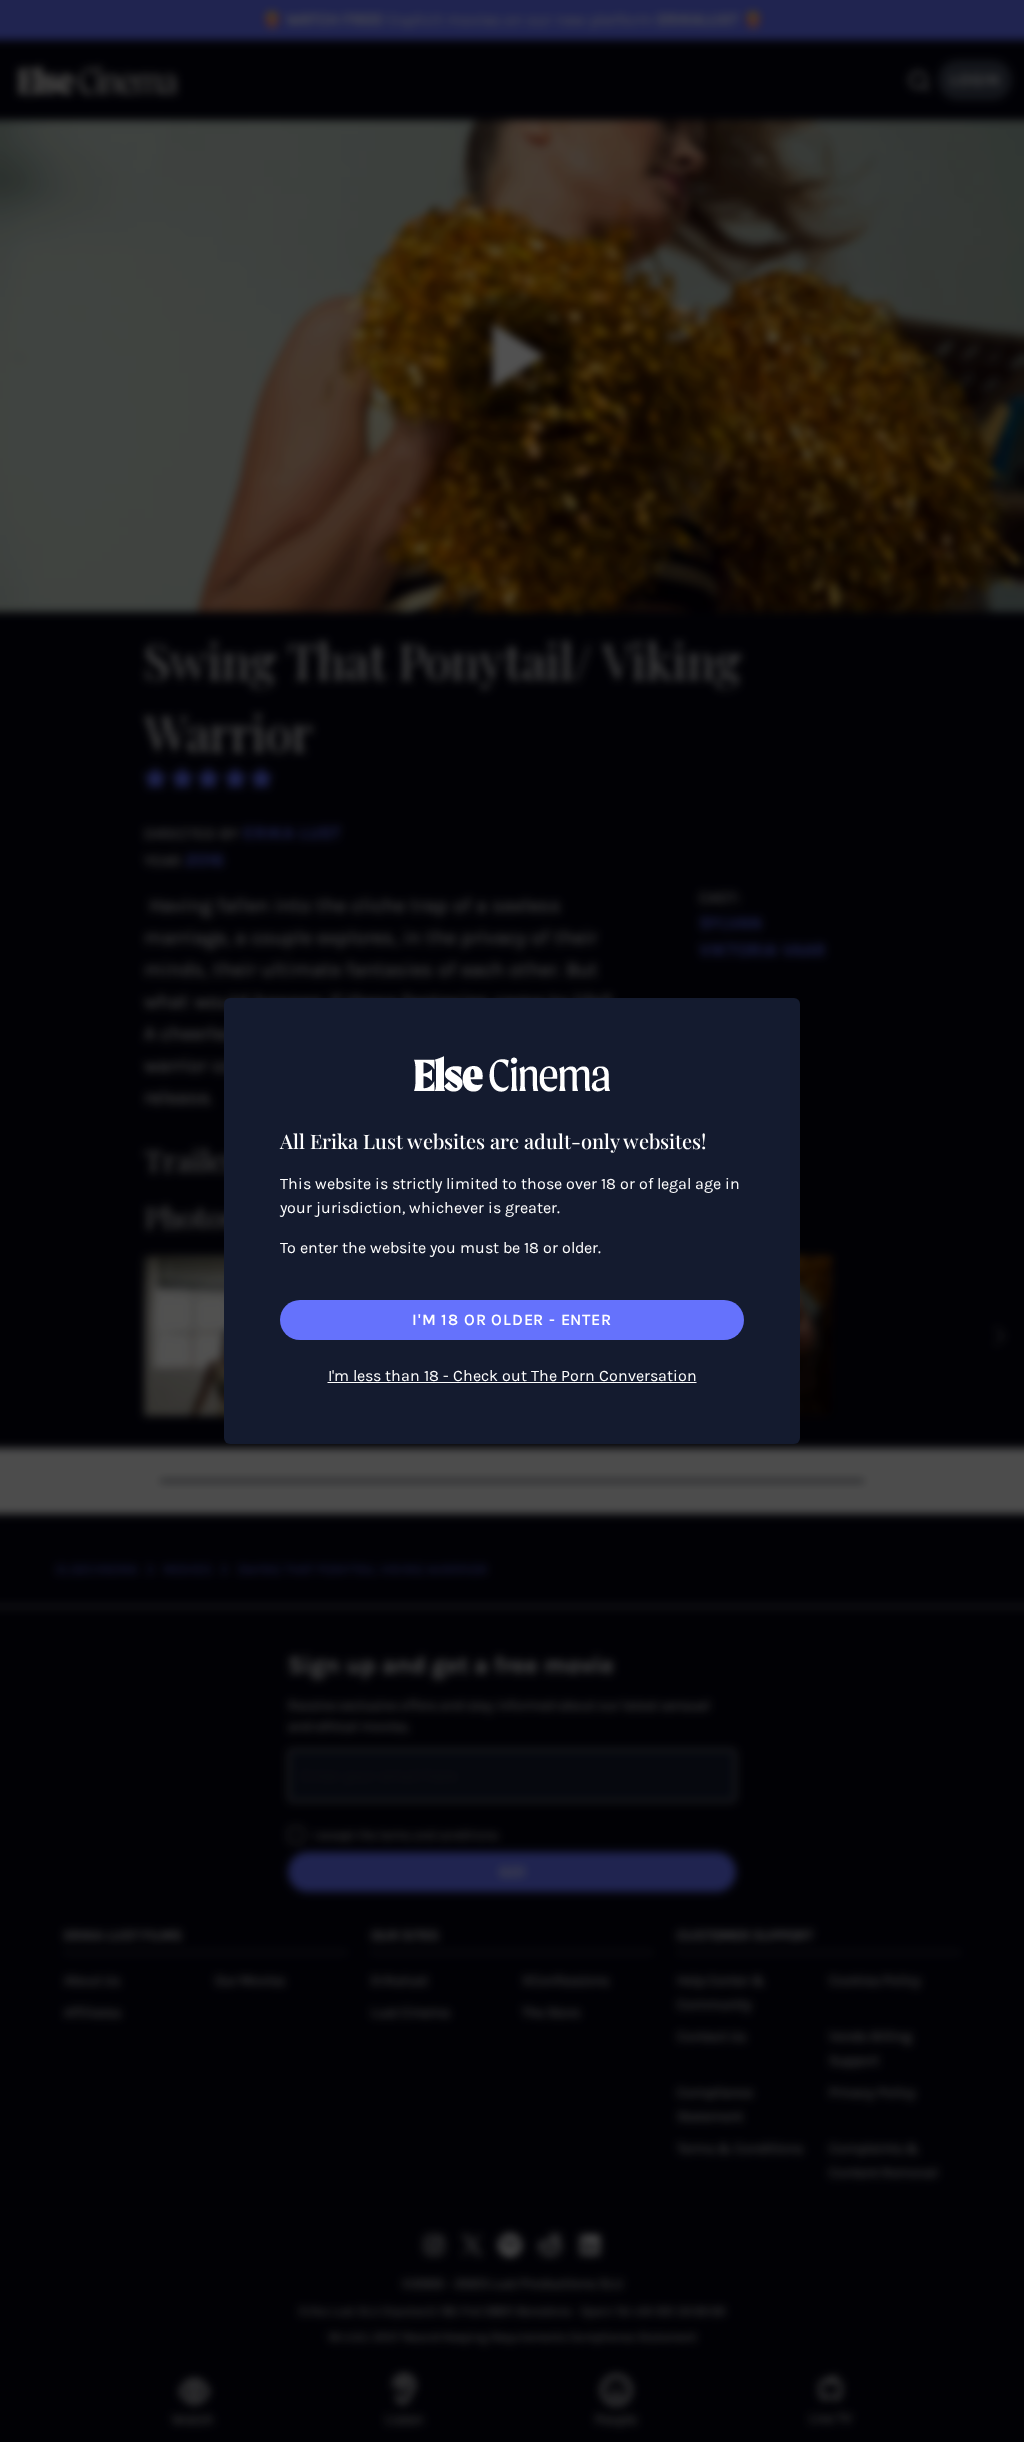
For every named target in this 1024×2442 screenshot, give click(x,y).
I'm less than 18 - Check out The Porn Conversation (512, 1375)
